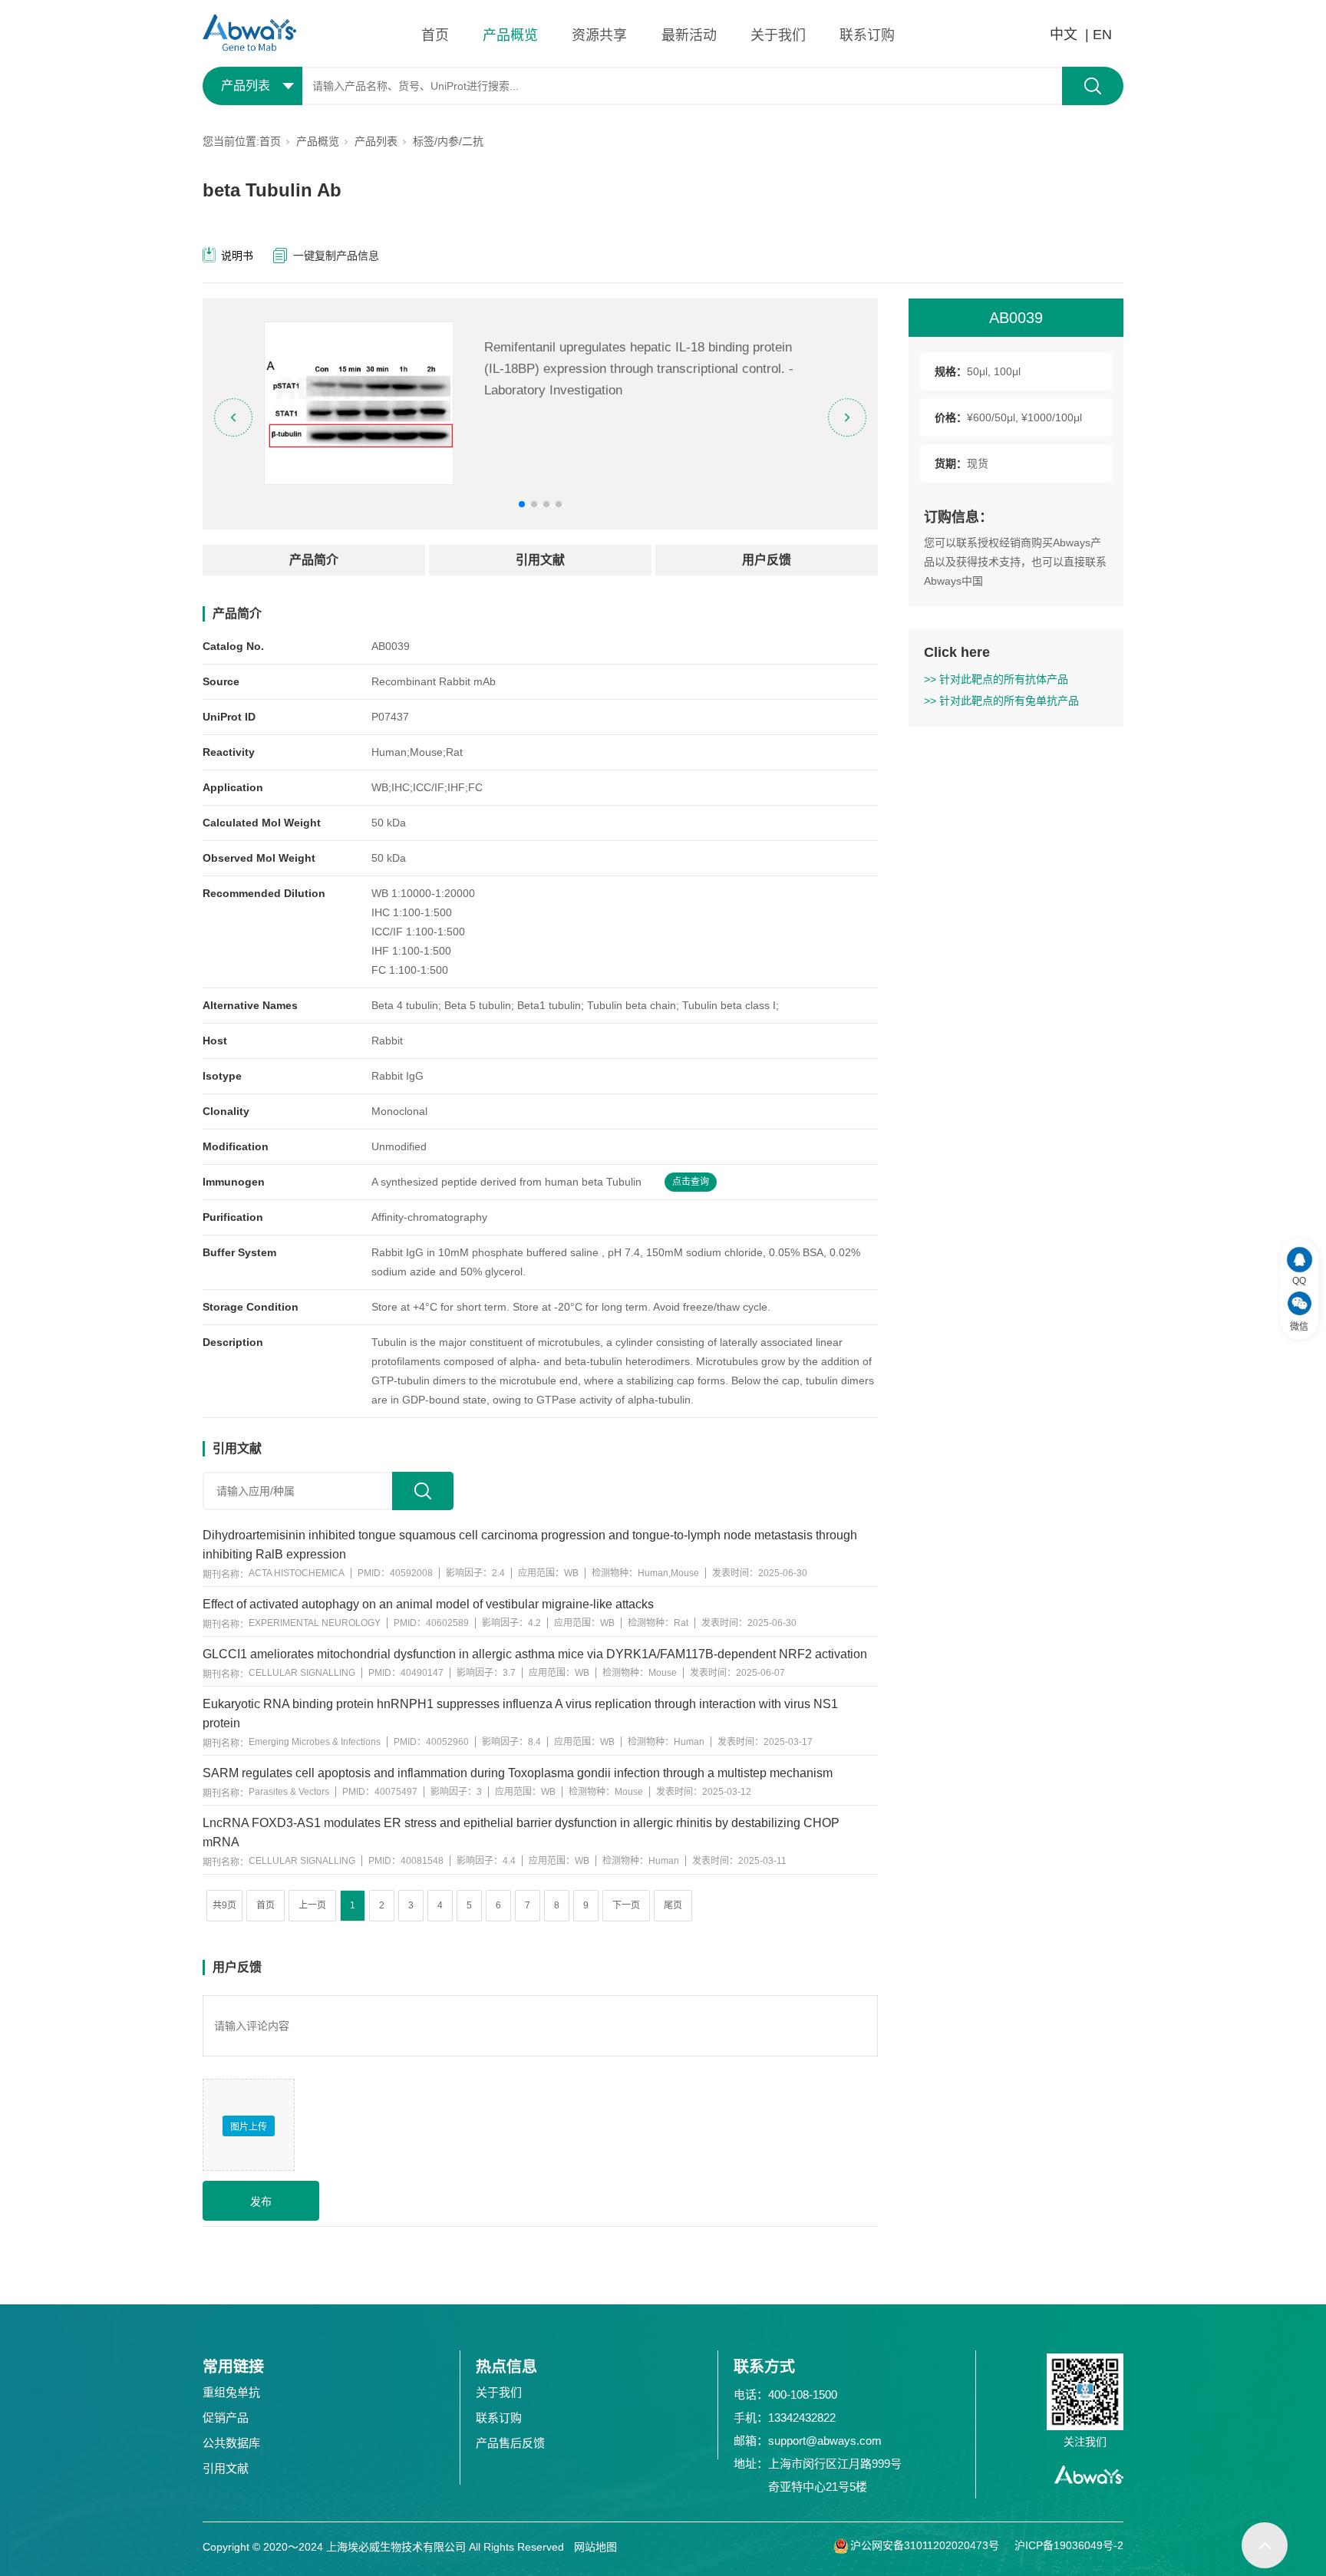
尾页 (673, 1905)
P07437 (390, 717)
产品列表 (376, 141)
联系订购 (867, 35)
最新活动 (689, 35)
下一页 (626, 1905)
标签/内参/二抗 (448, 141)
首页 (435, 35)
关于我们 (778, 35)
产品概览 (510, 35)
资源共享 (599, 35)
